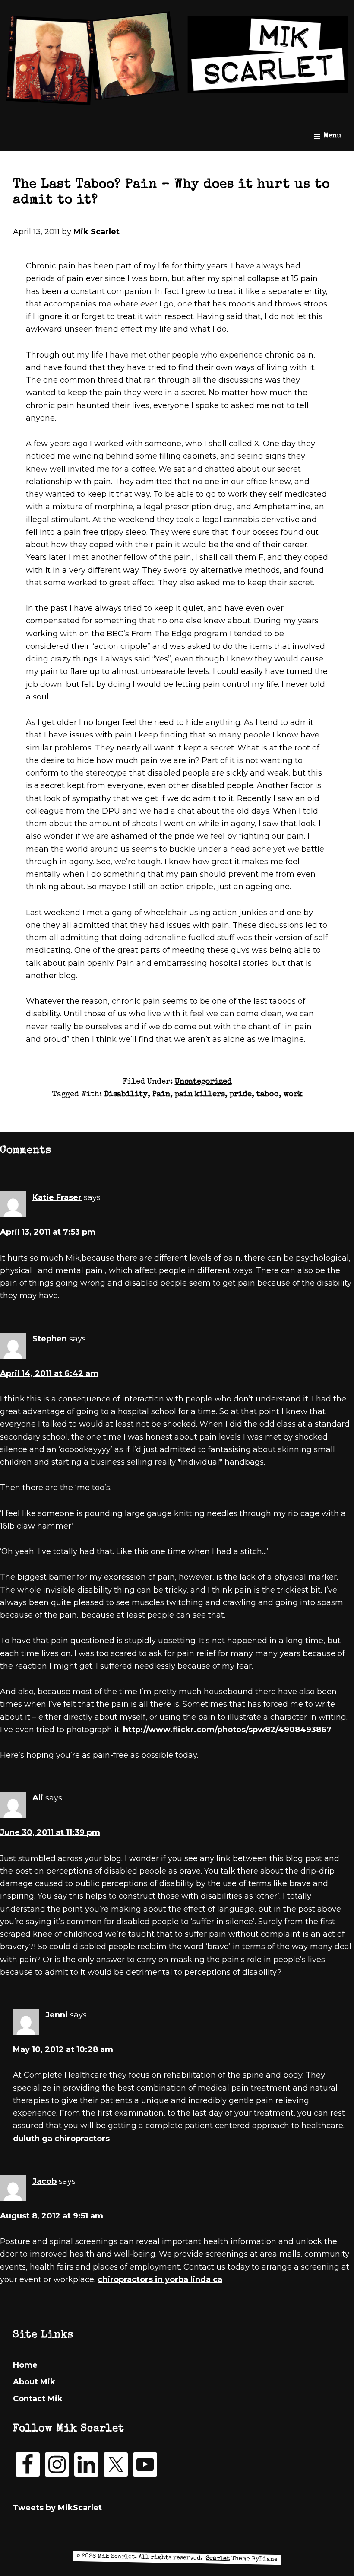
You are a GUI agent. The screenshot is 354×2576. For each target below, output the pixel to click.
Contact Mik (38, 2399)
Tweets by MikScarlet (57, 2508)
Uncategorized (203, 1082)
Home (25, 2365)
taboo (268, 1095)
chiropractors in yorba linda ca (160, 2279)
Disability (126, 1095)
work (293, 1095)
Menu (332, 136)
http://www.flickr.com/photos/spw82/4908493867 (227, 1730)
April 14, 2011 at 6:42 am (49, 1373)
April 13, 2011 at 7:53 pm (48, 1232)
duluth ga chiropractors (61, 2139)
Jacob (44, 2181)
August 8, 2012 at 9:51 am (52, 2216)
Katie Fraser (57, 1197)
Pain (161, 1095)
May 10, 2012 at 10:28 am (63, 2049)
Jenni (57, 2015)
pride (241, 1095)
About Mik (34, 2382)
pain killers (200, 1095)
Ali (38, 1798)
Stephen (50, 1339)
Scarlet (218, 2558)
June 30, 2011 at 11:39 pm (50, 1832)
